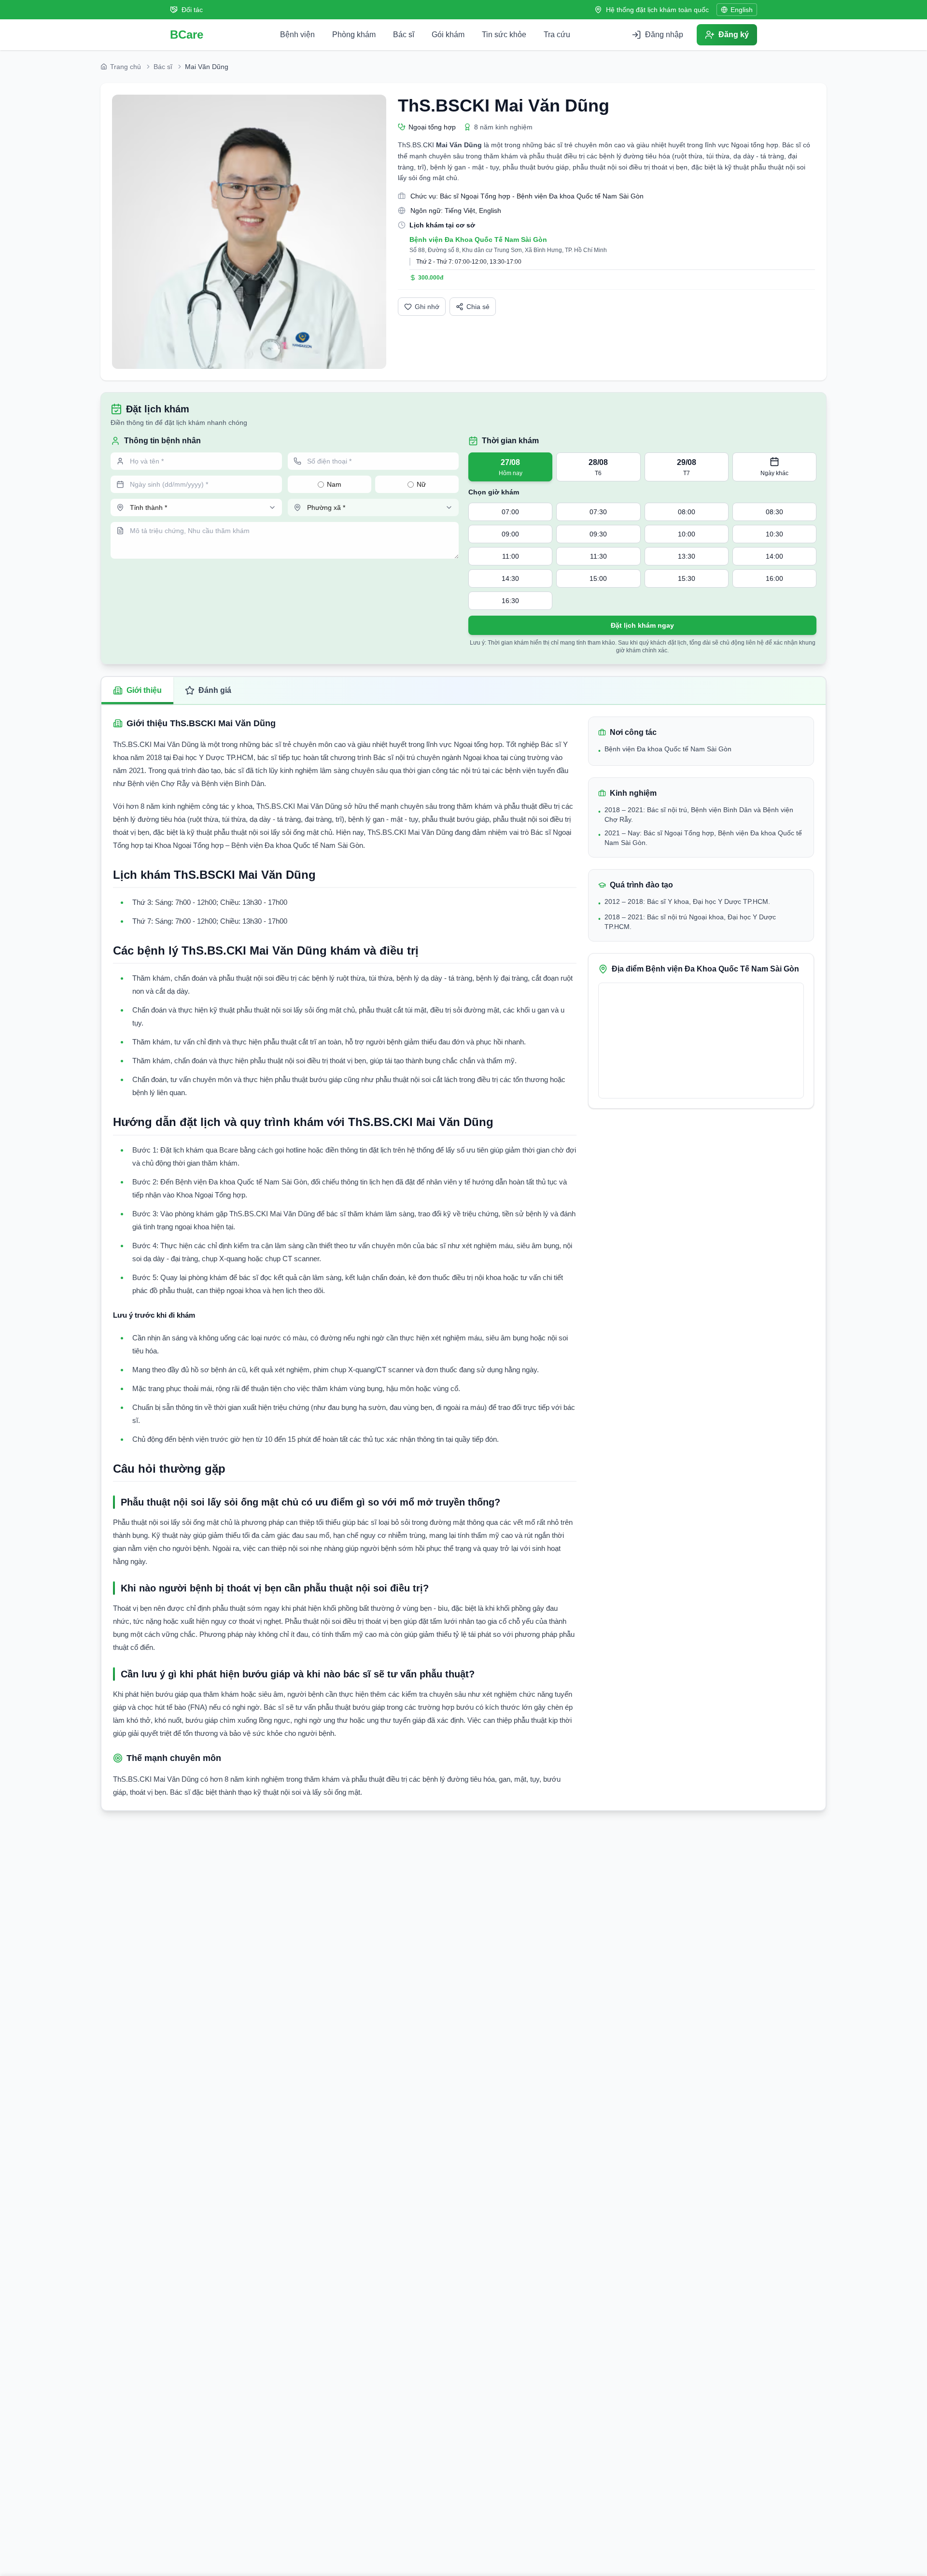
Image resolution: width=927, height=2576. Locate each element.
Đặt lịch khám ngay (642, 625)
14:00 (774, 556)
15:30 (687, 578)
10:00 (687, 534)
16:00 (774, 578)
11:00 (511, 556)
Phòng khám (354, 35)
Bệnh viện (297, 35)
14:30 (510, 578)
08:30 (774, 512)
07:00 (510, 512)
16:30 (510, 601)
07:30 (598, 512)
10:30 (774, 534)
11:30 (598, 556)
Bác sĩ (404, 35)
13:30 (687, 556)
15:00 (598, 578)
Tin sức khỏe (504, 35)
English (742, 10)
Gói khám (448, 35)
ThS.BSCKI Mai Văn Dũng (504, 106)
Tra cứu (557, 35)
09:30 (598, 534)
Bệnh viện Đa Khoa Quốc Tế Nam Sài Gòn (478, 239)
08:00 (687, 512)
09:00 (510, 534)
